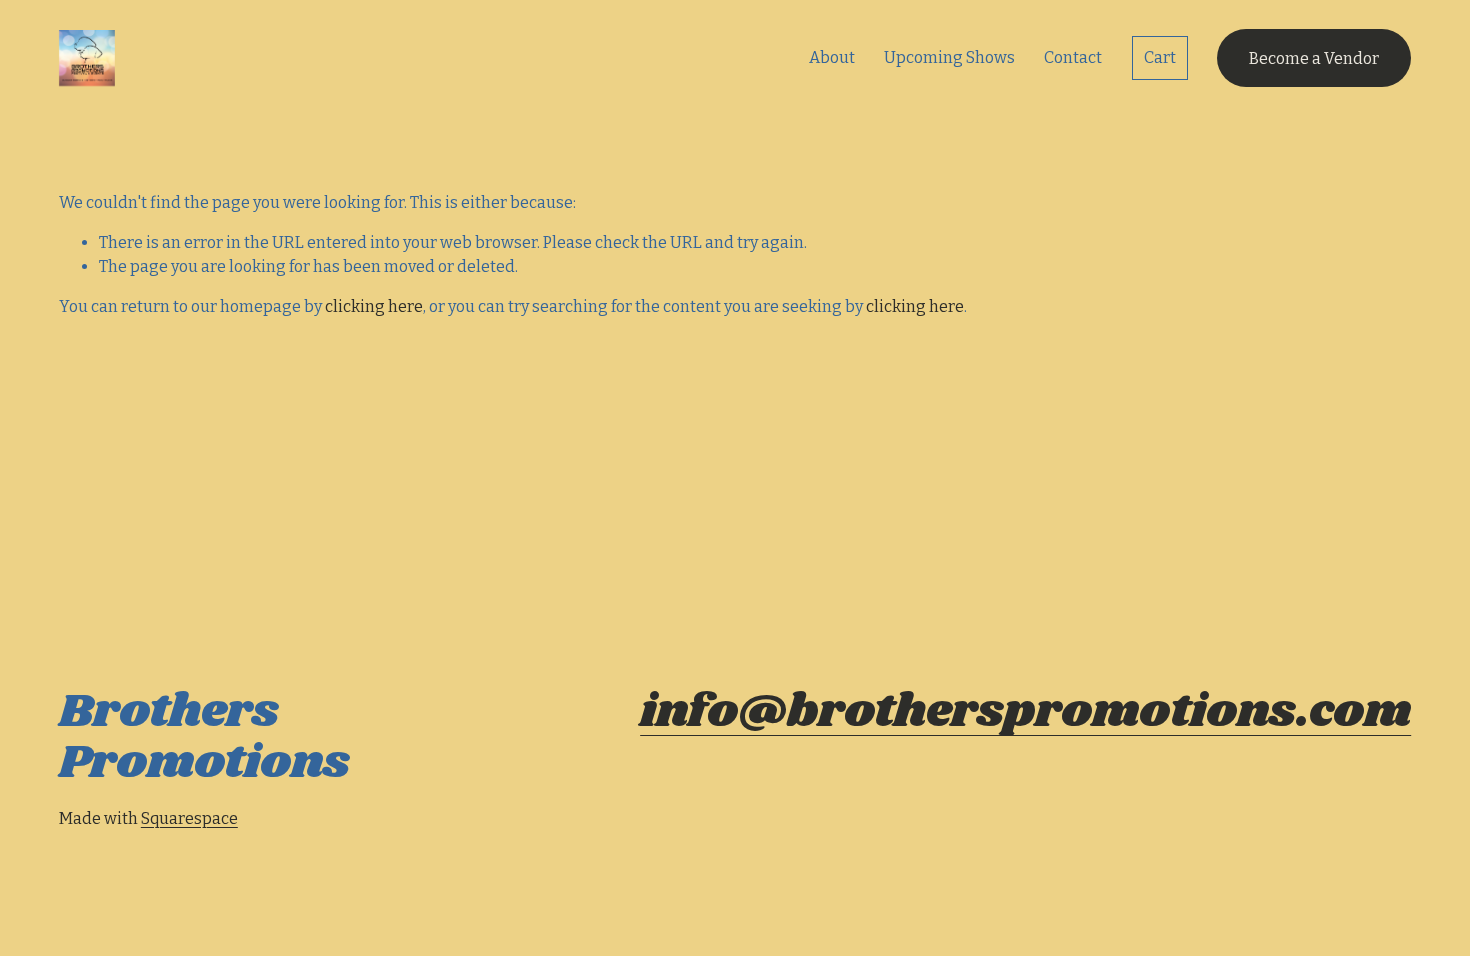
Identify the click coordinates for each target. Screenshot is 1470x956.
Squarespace (189, 818)
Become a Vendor (1314, 58)
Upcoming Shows (949, 57)
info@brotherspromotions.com (1025, 713)
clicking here (374, 306)
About (832, 57)
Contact (1073, 57)
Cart (1160, 57)
